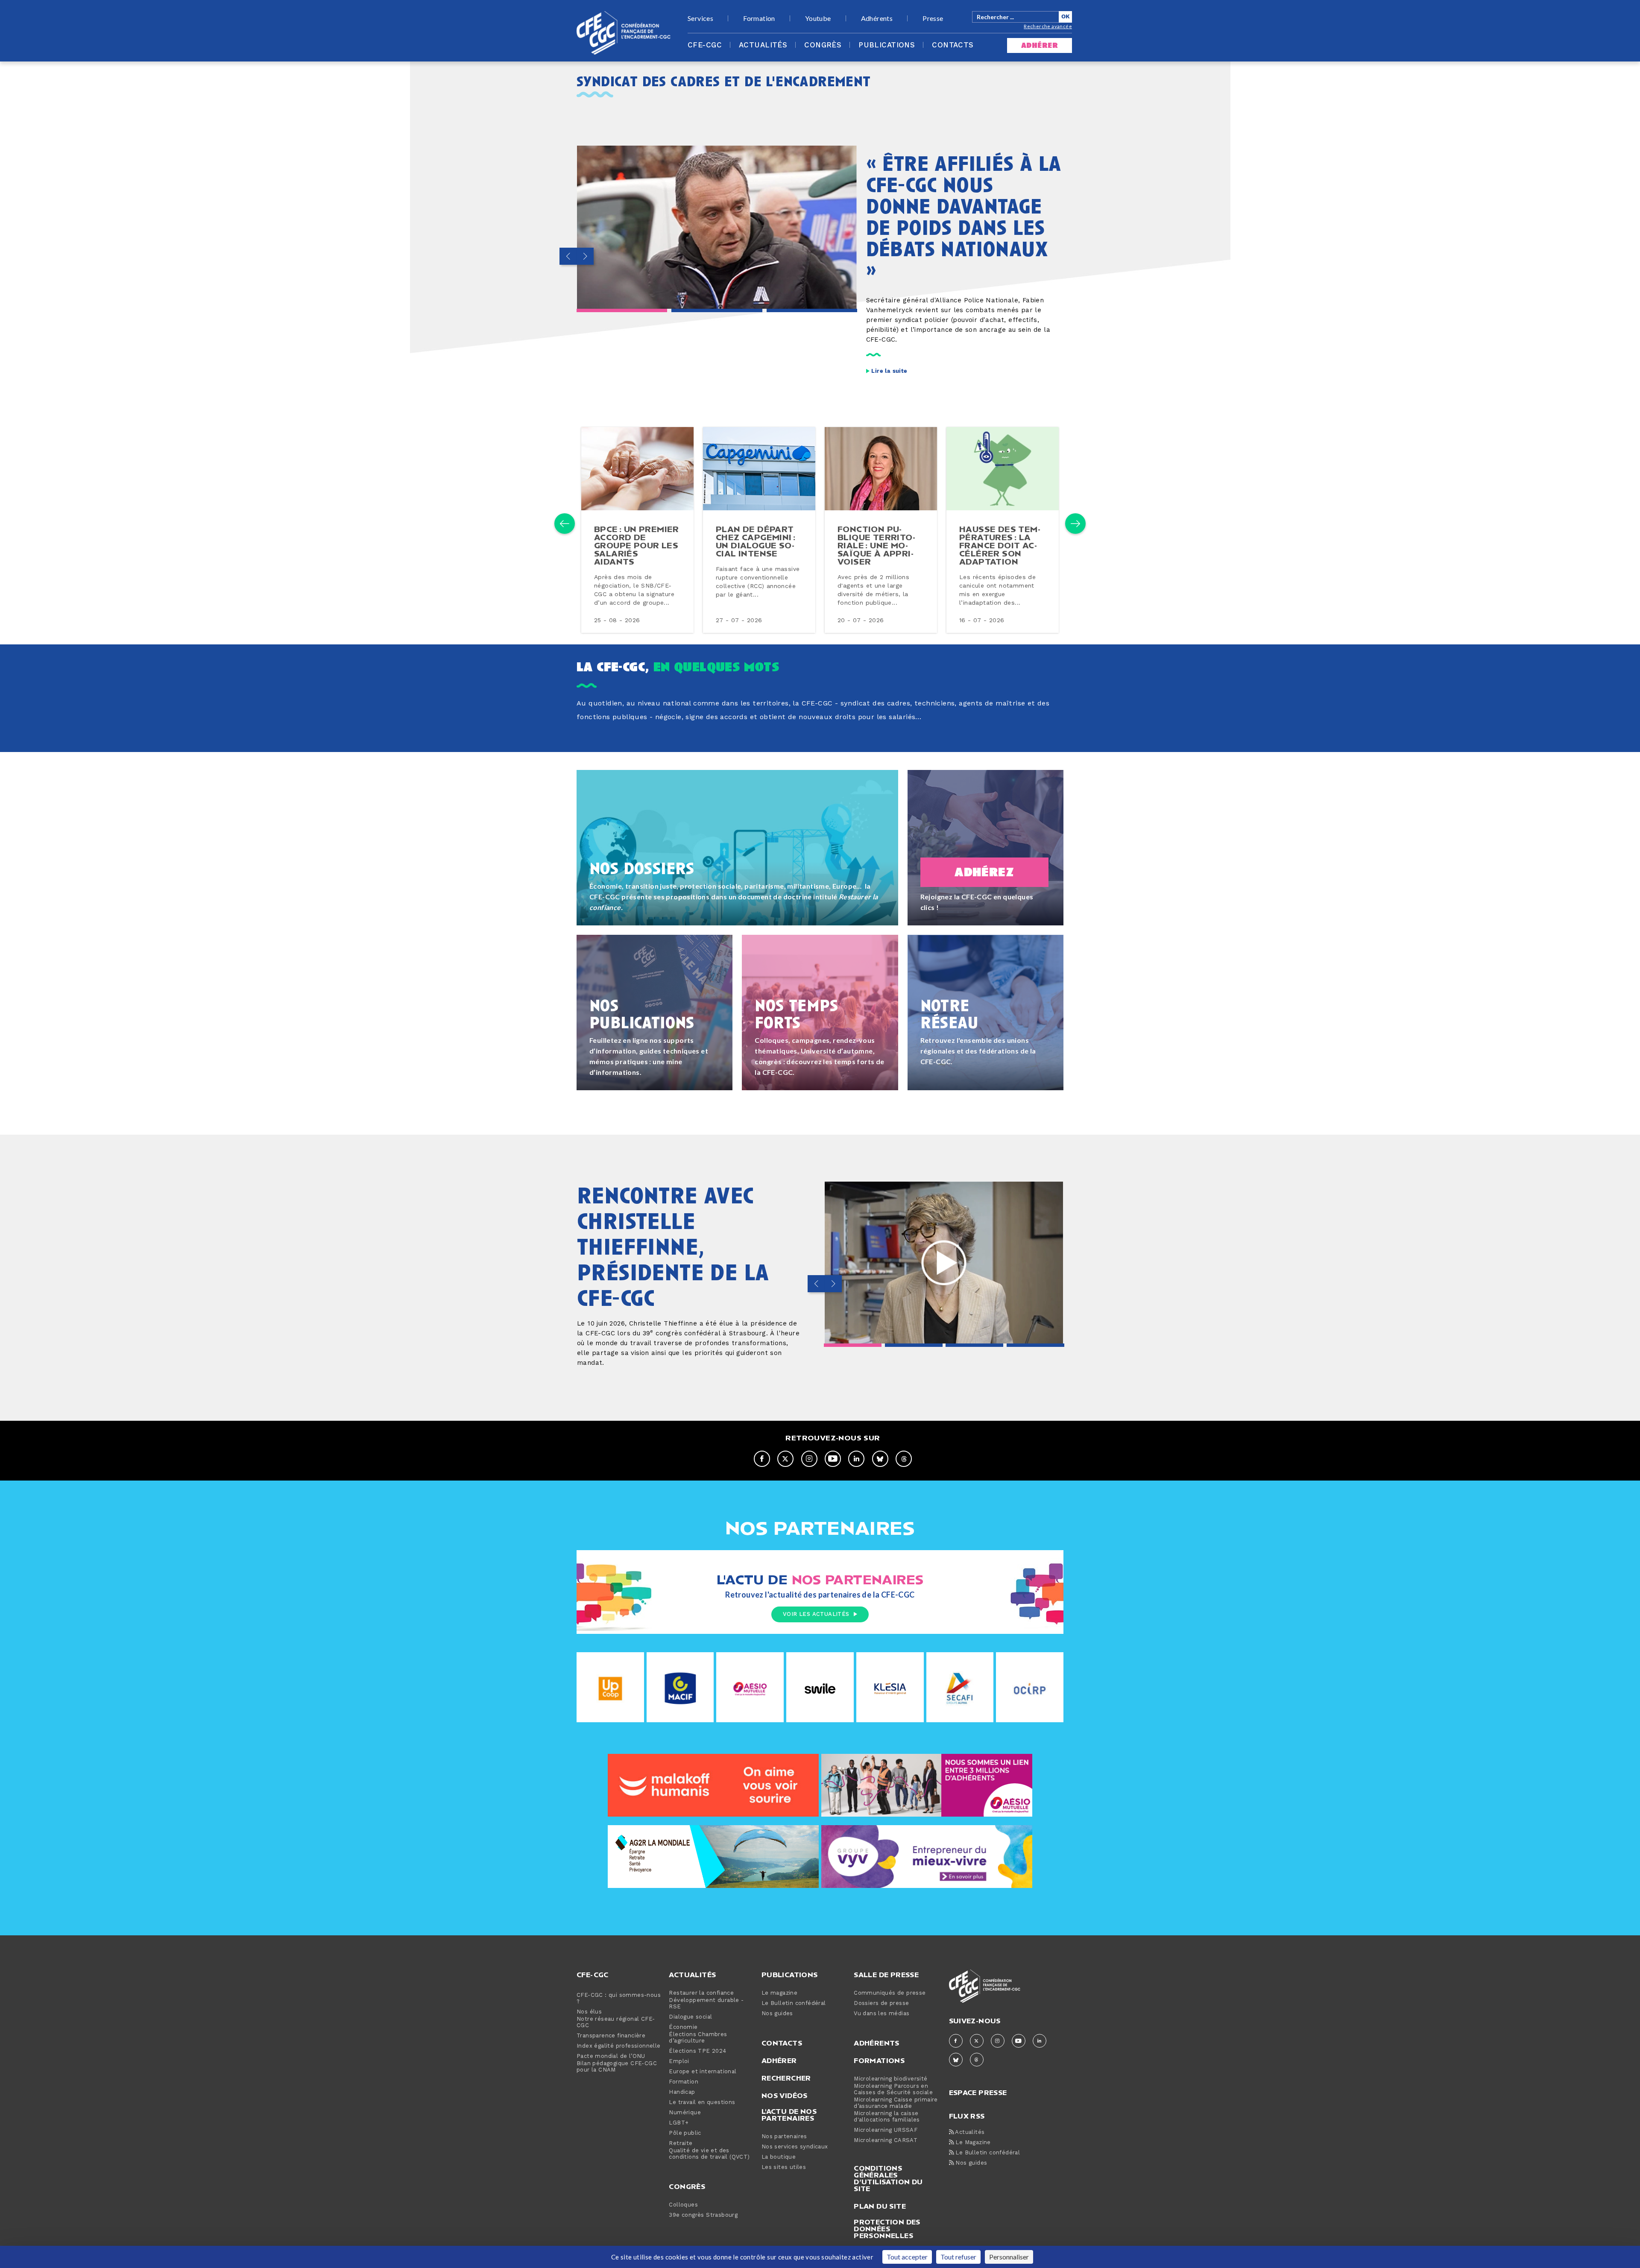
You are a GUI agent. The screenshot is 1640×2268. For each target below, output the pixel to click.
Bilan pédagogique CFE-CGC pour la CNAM (617, 2067)
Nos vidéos (785, 2095)
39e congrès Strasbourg (703, 2215)
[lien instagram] (809, 1459)
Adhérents (877, 18)
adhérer (1040, 45)
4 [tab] (1035, 1345)
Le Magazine (972, 2143)
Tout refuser (958, 2257)
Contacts (953, 45)
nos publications (642, 1013)
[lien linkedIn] (856, 1459)
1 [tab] (622, 310)
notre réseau (949, 1013)
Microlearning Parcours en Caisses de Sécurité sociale (893, 2089)
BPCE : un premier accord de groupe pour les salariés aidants (637, 545)
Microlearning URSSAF (886, 2130)
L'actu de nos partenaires (789, 2115)
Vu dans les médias (881, 2014)
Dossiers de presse (881, 2003)
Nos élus (589, 2012)
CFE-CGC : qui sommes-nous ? (619, 1999)
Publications (887, 45)
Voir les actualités (816, 1614)
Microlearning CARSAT (886, 2141)
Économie (683, 2027)
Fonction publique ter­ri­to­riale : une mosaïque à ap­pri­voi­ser (876, 545)
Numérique (685, 2113)
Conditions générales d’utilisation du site (888, 2178)
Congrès (823, 45)
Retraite (681, 2144)
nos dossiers (642, 868)
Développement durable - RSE (706, 2004)
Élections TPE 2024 (697, 2051)
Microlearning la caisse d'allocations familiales (887, 2117)
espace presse (978, 2092)
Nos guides (777, 2014)
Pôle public (685, 2133)
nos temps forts (799, 1013)
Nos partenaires (784, 2137)
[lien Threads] (904, 1459)
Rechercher (786, 2078)
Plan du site (880, 2206)
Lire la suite (889, 371)
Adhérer (779, 2060)
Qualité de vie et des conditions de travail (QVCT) (709, 2154)
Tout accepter (907, 2257)
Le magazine (779, 1993)
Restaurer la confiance (701, 1993)
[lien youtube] (833, 1459)
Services (700, 18)
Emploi (679, 2062)
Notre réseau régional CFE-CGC (616, 2022)
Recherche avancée (1048, 26)
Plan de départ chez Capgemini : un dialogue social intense (756, 541)
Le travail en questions (702, 2103)
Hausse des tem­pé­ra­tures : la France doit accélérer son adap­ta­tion (1000, 545)
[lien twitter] (785, 1459)
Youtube (818, 18)
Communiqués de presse (890, 1993)
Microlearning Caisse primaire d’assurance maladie (896, 2103)
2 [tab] (717, 310)
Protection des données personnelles (887, 2229)
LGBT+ (679, 2123)
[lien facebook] (762, 1459)
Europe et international (703, 2072)
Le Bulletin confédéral (794, 2003)
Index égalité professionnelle (619, 2046)
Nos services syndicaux (795, 2147)
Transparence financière (611, 2036)
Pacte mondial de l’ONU (611, 2056)
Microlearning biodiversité (890, 2079)
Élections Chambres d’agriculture (698, 2038)
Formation (759, 18)
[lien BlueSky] (880, 1459)
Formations (879, 2060)
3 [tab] (812, 310)
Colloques (683, 2205)
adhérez (984, 872)
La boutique (779, 2157)
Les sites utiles (784, 2167)
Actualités (763, 45)
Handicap (682, 2092)
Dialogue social (690, 2017)
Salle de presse (886, 1975)
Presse (933, 18)
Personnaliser (1009, 2257)
